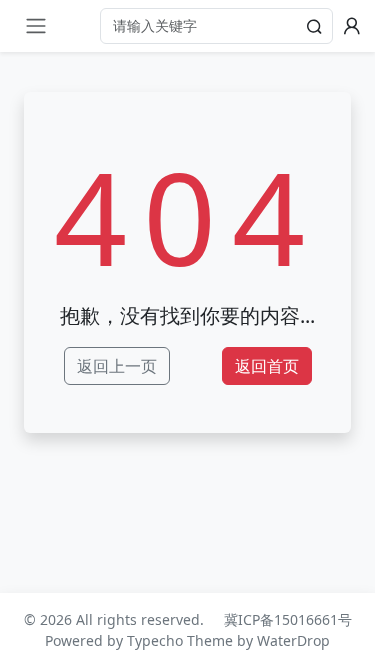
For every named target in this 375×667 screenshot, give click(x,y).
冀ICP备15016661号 (288, 619)
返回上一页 (117, 366)
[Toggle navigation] (36, 26)
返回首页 (267, 366)
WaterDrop (293, 640)
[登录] (352, 26)
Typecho (155, 640)
